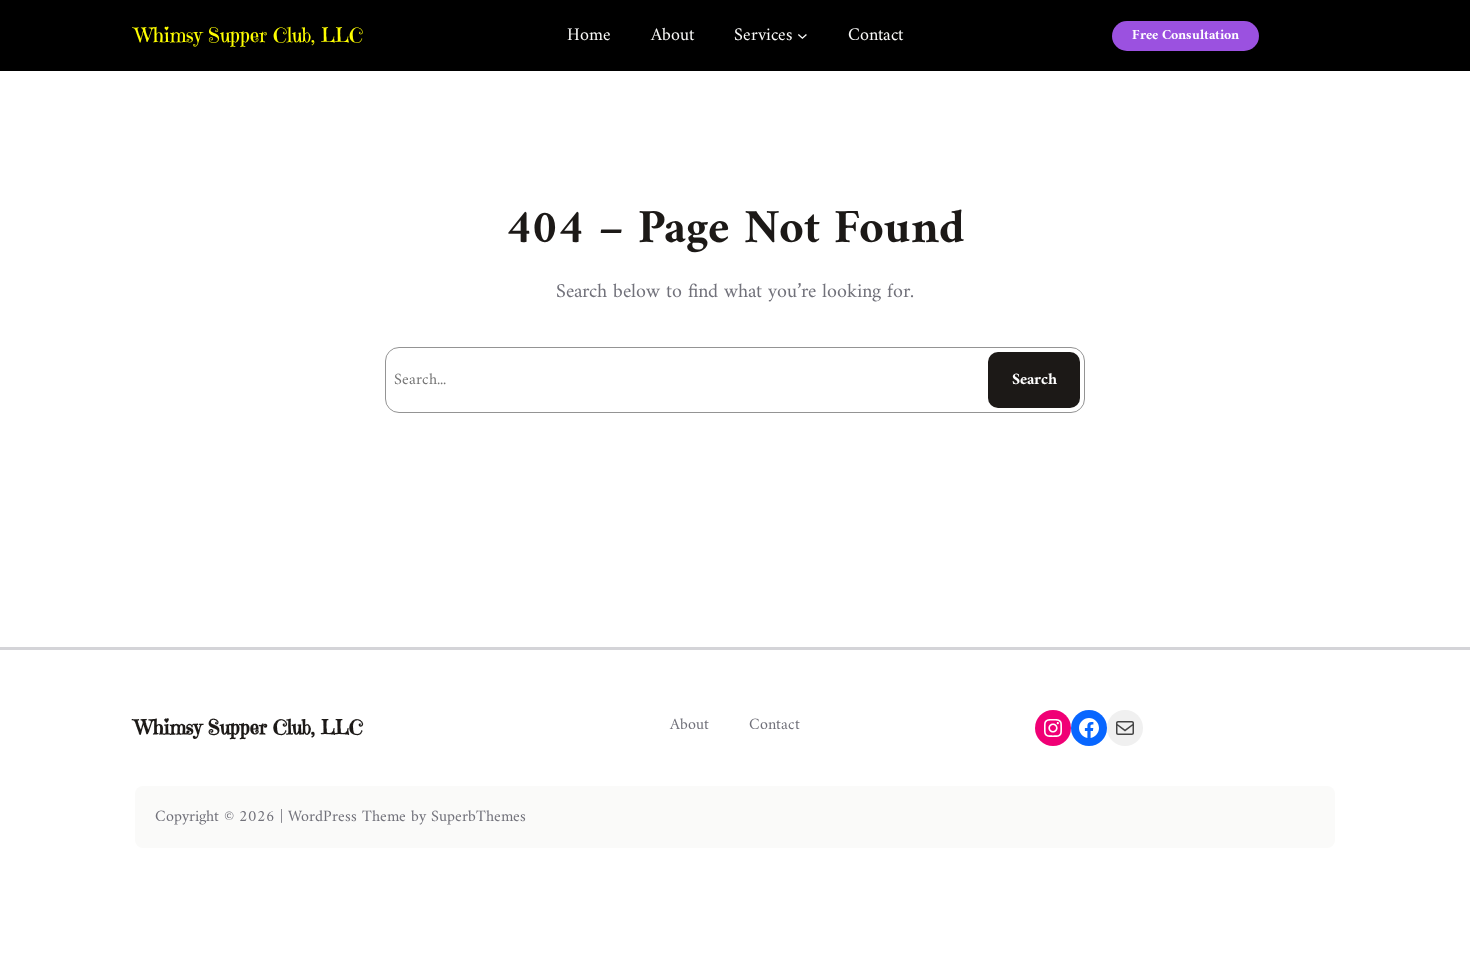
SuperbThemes (478, 817)
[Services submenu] (802, 35)
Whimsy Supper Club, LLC (249, 35)
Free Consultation (1185, 35)
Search (1034, 380)
